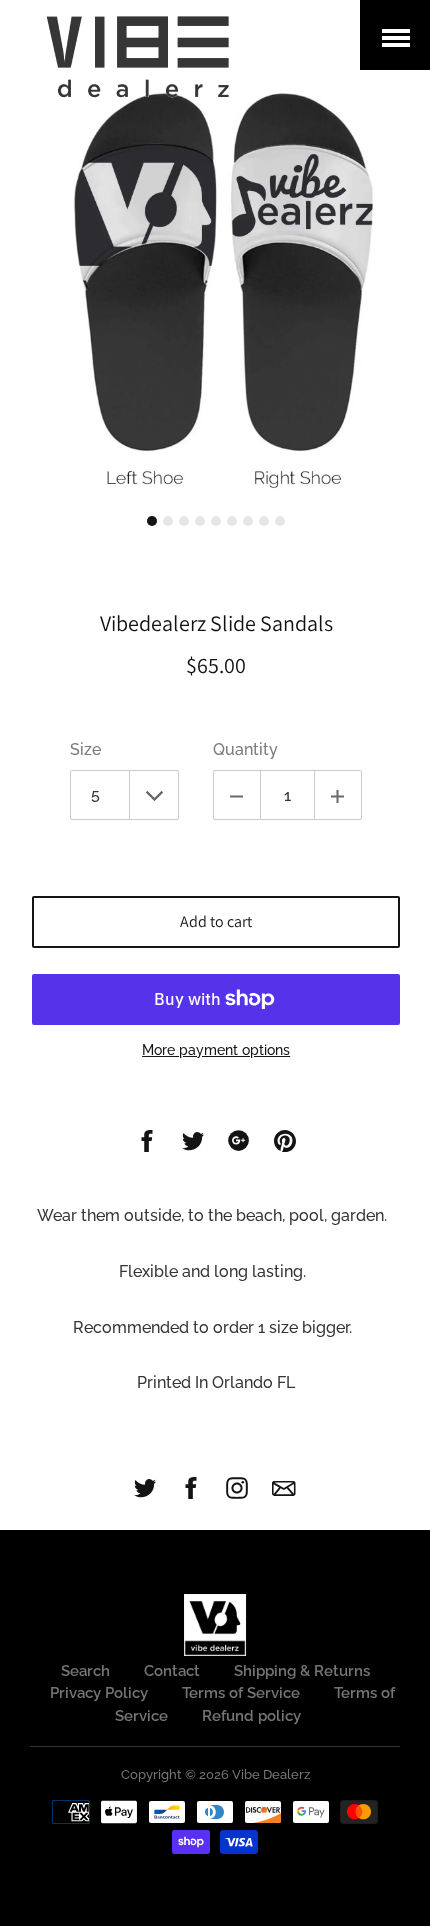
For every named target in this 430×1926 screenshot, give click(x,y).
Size (85, 749)
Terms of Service (241, 1693)
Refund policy (251, 1716)
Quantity (245, 749)
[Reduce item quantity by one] (237, 795)
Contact (172, 1671)
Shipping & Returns (302, 1671)
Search (85, 1671)
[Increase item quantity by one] (338, 795)
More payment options (216, 1050)
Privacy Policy (99, 1693)
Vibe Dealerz (271, 1774)
